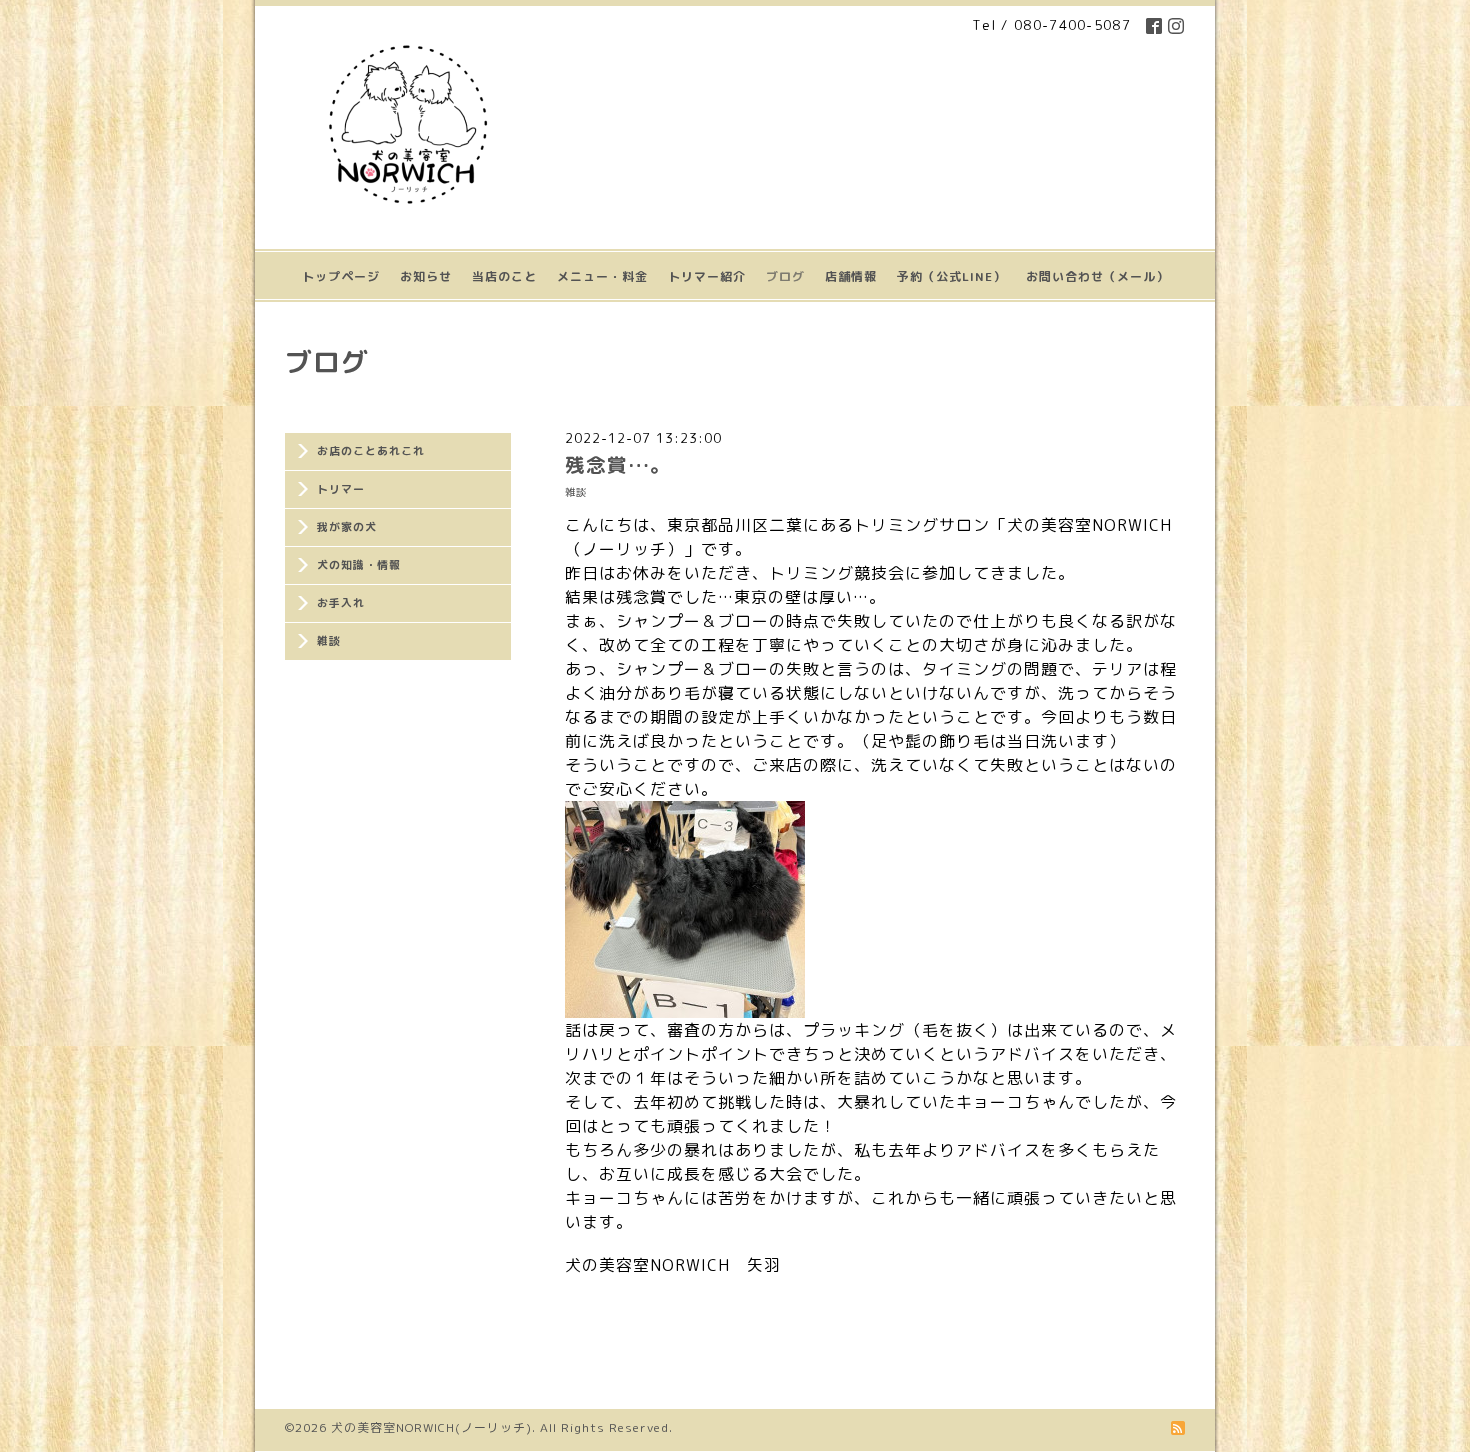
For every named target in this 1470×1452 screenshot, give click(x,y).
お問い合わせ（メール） (1097, 276)
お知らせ (426, 276)
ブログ (785, 276)
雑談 (329, 641)
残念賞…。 (618, 464)
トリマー (341, 489)
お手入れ (341, 603)
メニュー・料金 (602, 276)
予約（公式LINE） (951, 276)
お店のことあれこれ (371, 451)
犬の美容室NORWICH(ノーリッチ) (431, 1427)
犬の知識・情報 (359, 565)
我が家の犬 (347, 527)
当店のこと (504, 276)
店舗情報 (851, 276)
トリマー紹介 (707, 276)
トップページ (341, 276)
